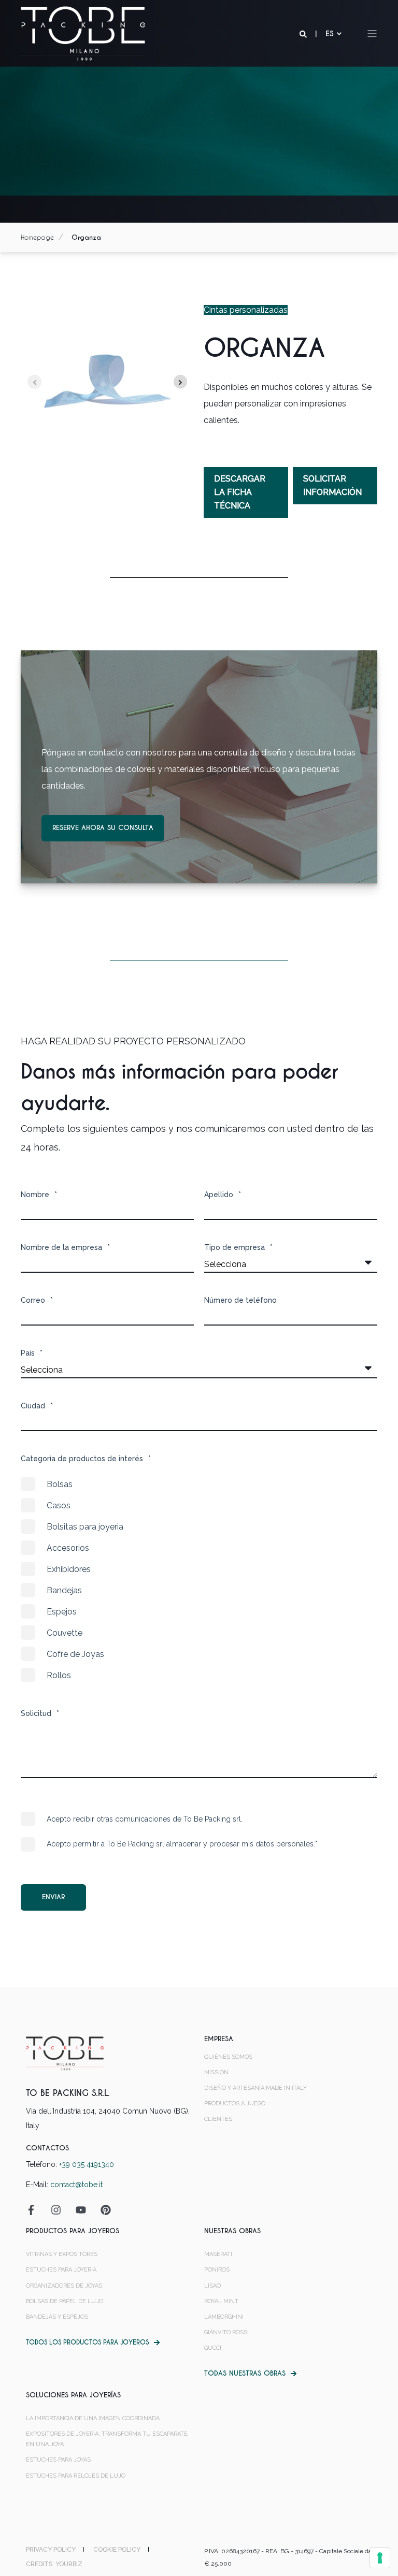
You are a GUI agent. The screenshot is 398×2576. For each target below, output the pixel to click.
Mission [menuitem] (216, 2072)
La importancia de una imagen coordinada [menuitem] (93, 2418)
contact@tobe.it (76, 2185)
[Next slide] (181, 382)
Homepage (37, 237)
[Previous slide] (34, 382)
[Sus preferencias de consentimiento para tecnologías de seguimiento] (380, 2558)
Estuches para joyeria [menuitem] (61, 2270)
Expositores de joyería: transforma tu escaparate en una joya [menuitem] (107, 2439)
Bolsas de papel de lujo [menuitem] (65, 2301)
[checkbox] (199, 1580)
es (330, 34)
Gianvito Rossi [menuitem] (226, 2332)
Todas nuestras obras (245, 2373)
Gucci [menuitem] (213, 2348)
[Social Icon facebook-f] (35, 2210)
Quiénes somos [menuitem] (228, 2057)
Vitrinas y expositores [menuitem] (62, 2254)
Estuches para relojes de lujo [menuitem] (76, 2476)
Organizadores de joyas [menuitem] (64, 2286)
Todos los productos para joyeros (87, 2342)
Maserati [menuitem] (218, 2254)
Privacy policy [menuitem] (51, 2550)
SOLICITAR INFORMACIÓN (332, 485)
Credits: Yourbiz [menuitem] (54, 2564)
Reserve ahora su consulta (103, 828)
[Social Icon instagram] (56, 2210)
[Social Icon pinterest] (102, 2210)
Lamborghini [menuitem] (224, 2317)
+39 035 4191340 (87, 2164)
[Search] (304, 34)
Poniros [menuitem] (217, 2270)
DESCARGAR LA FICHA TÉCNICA (240, 492)
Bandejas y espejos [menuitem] (57, 2317)
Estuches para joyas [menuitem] (58, 2460)
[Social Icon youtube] (81, 2210)
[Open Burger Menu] (372, 34)
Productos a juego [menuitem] (235, 2104)
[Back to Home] (83, 33)
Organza (86, 237)
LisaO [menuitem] (212, 2286)
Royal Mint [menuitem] (221, 2301)
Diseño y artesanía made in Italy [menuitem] (255, 2088)
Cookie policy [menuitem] (117, 2550)
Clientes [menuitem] (218, 2119)
